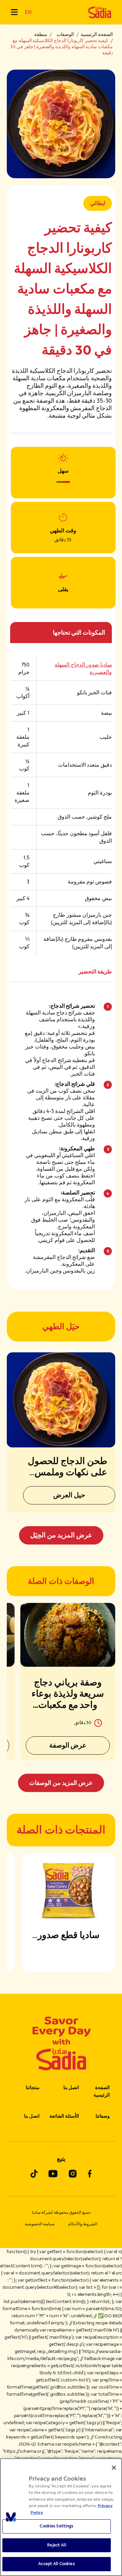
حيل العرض (69, 1495)
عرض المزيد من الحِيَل (61, 1535)
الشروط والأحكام (83, 2224)
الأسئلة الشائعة (64, 2116)
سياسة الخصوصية (40, 2224)
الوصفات (65, 34)
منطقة (41, 34)
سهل (63, 471)
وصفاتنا (103, 2116)
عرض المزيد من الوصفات (61, 1783)
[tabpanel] (61, 1697)
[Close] (114, 2468)
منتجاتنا (33, 2088)
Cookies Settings (56, 2526)
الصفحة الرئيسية (97, 34)
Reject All (56, 2545)
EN (28, 12)
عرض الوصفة (68, 1745)
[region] (61, 2517)
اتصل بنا (71, 2088)
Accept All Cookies (56, 2564)
